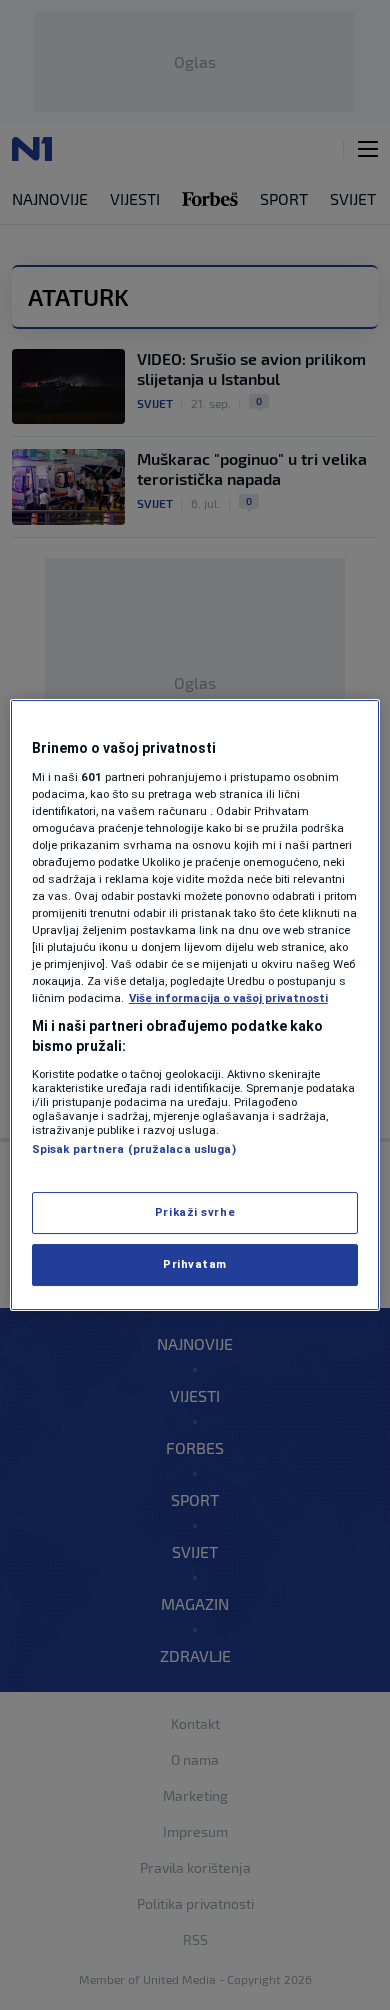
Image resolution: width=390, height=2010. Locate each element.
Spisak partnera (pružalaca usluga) (134, 1149)
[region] (195, 1005)
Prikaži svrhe (195, 1212)
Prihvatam (195, 1264)
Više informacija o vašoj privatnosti (228, 998)
